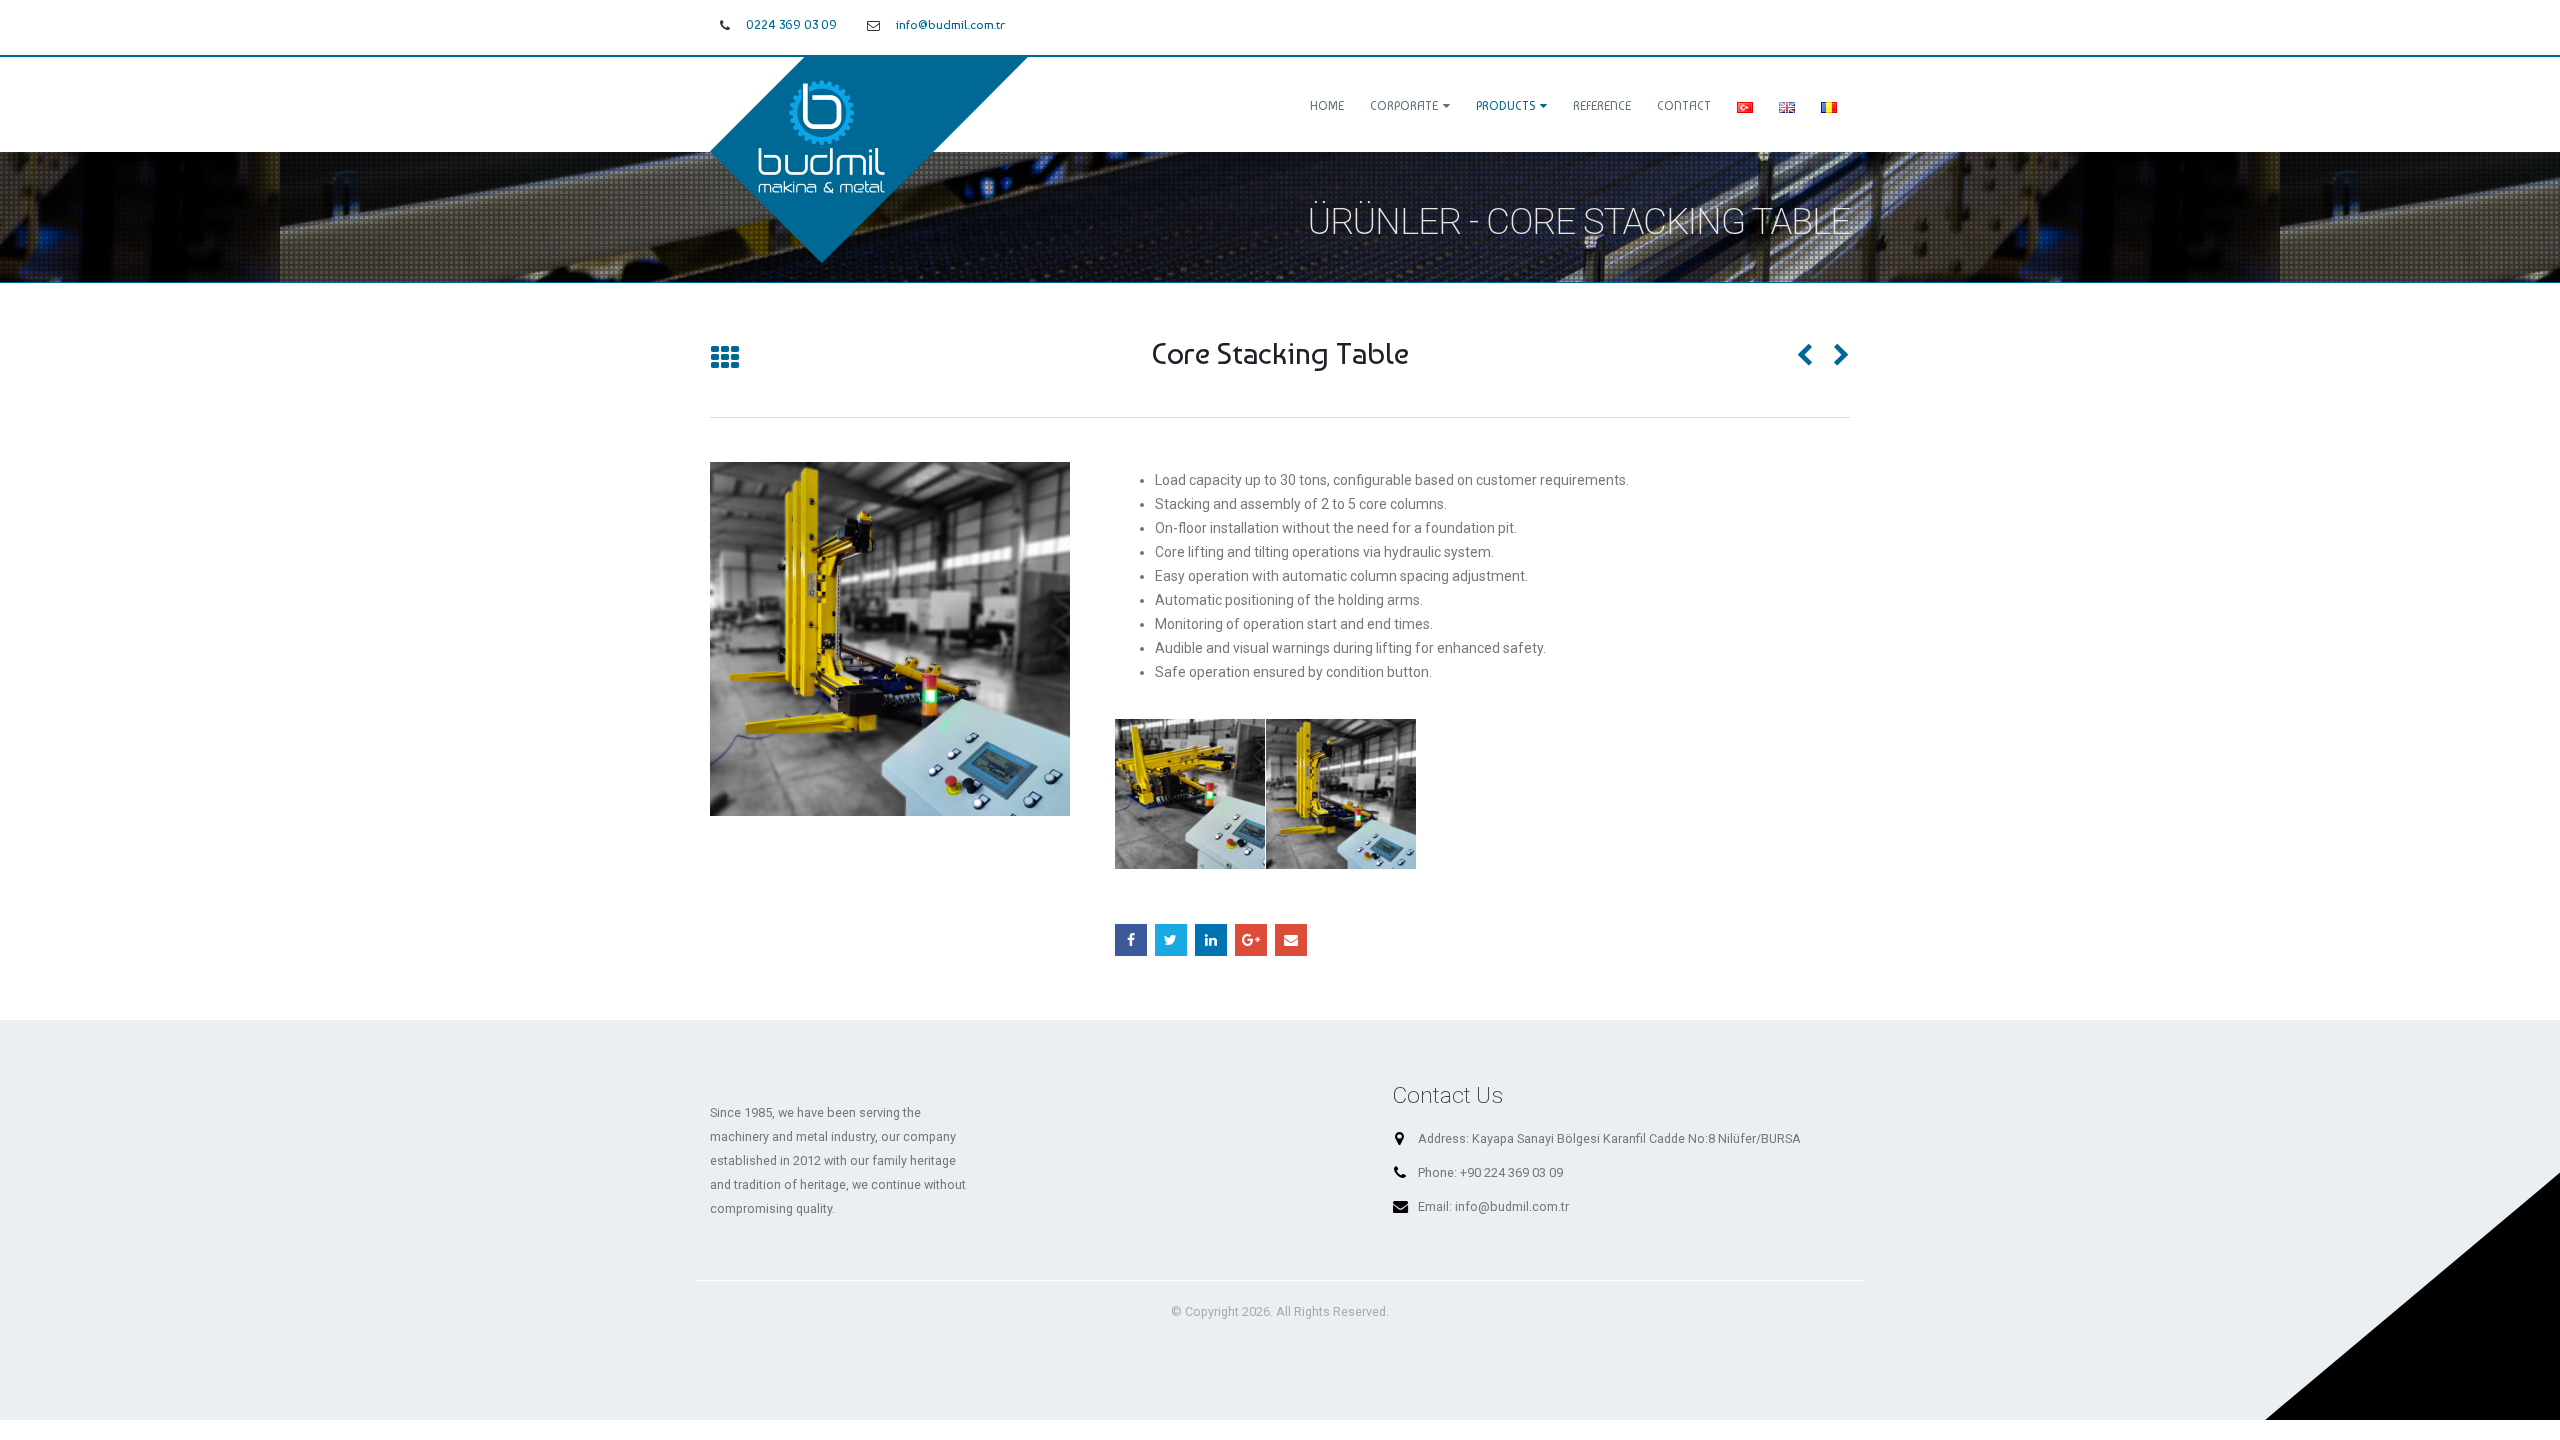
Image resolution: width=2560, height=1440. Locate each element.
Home (1327, 106)
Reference (1602, 106)
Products (1505, 106)
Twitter (1171, 940)
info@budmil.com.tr (950, 24)
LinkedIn (1211, 940)
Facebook (1131, 940)
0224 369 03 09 (791, 24)
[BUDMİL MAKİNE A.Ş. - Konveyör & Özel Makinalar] (872, 157)
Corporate (1404, 106)
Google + (1251, 940)
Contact (1684, 106)
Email (1291, 940)
